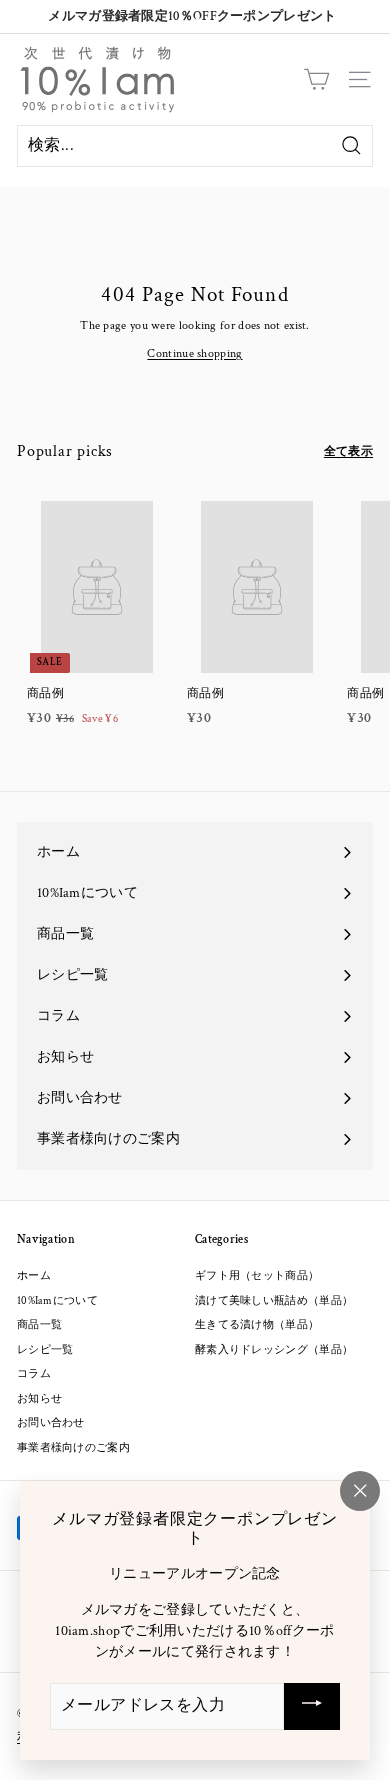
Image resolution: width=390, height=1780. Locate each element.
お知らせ (39, 1399)
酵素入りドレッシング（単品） (274, 1350)
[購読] (312, 1706)
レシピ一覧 (45, 1350)
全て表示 (348, 451)
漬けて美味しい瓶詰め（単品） (274, 1301)
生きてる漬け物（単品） (257, 1325)
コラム (34, 1374)
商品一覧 (39, 1325)
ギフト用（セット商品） (257, 1276)
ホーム (34, 1276)
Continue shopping (194, 353)
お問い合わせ (51, 1423)
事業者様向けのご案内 (73, 1448)
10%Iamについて (57, 1301)
